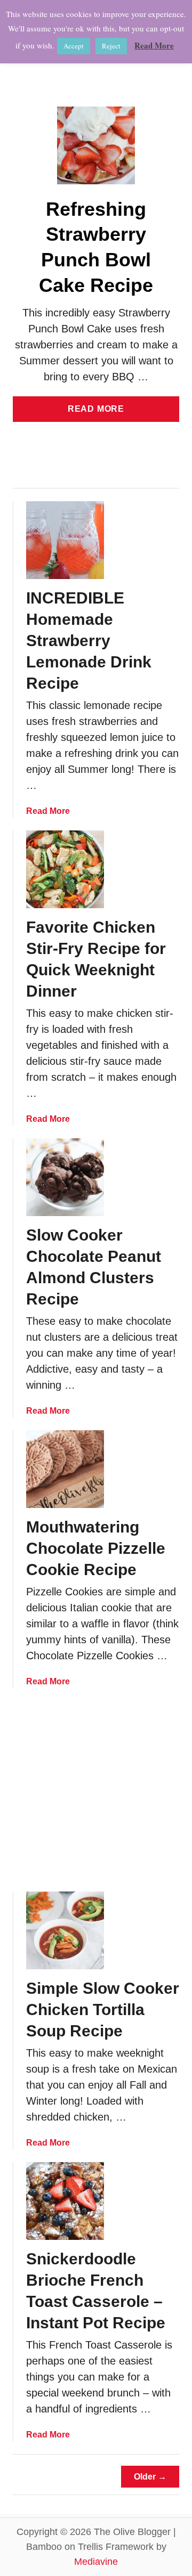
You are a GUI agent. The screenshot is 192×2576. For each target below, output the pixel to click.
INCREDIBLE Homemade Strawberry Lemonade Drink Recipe (89, 641)
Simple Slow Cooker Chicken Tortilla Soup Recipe (103, 2010)
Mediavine (96, 2562)
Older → (150, 2477)
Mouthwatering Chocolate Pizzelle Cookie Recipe (96, 1548)
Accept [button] (74, 46)
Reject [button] (111, 46)
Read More (100, 413)
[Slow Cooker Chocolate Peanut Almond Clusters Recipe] (65, 1177)
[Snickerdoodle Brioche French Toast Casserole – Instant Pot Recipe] (65, 2201)
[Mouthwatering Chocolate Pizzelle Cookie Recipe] (65, 1469)
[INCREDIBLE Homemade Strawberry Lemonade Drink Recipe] (65, 540)
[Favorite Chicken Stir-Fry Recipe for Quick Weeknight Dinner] (65, 869)
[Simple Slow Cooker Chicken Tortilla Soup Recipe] (65, 1930)
